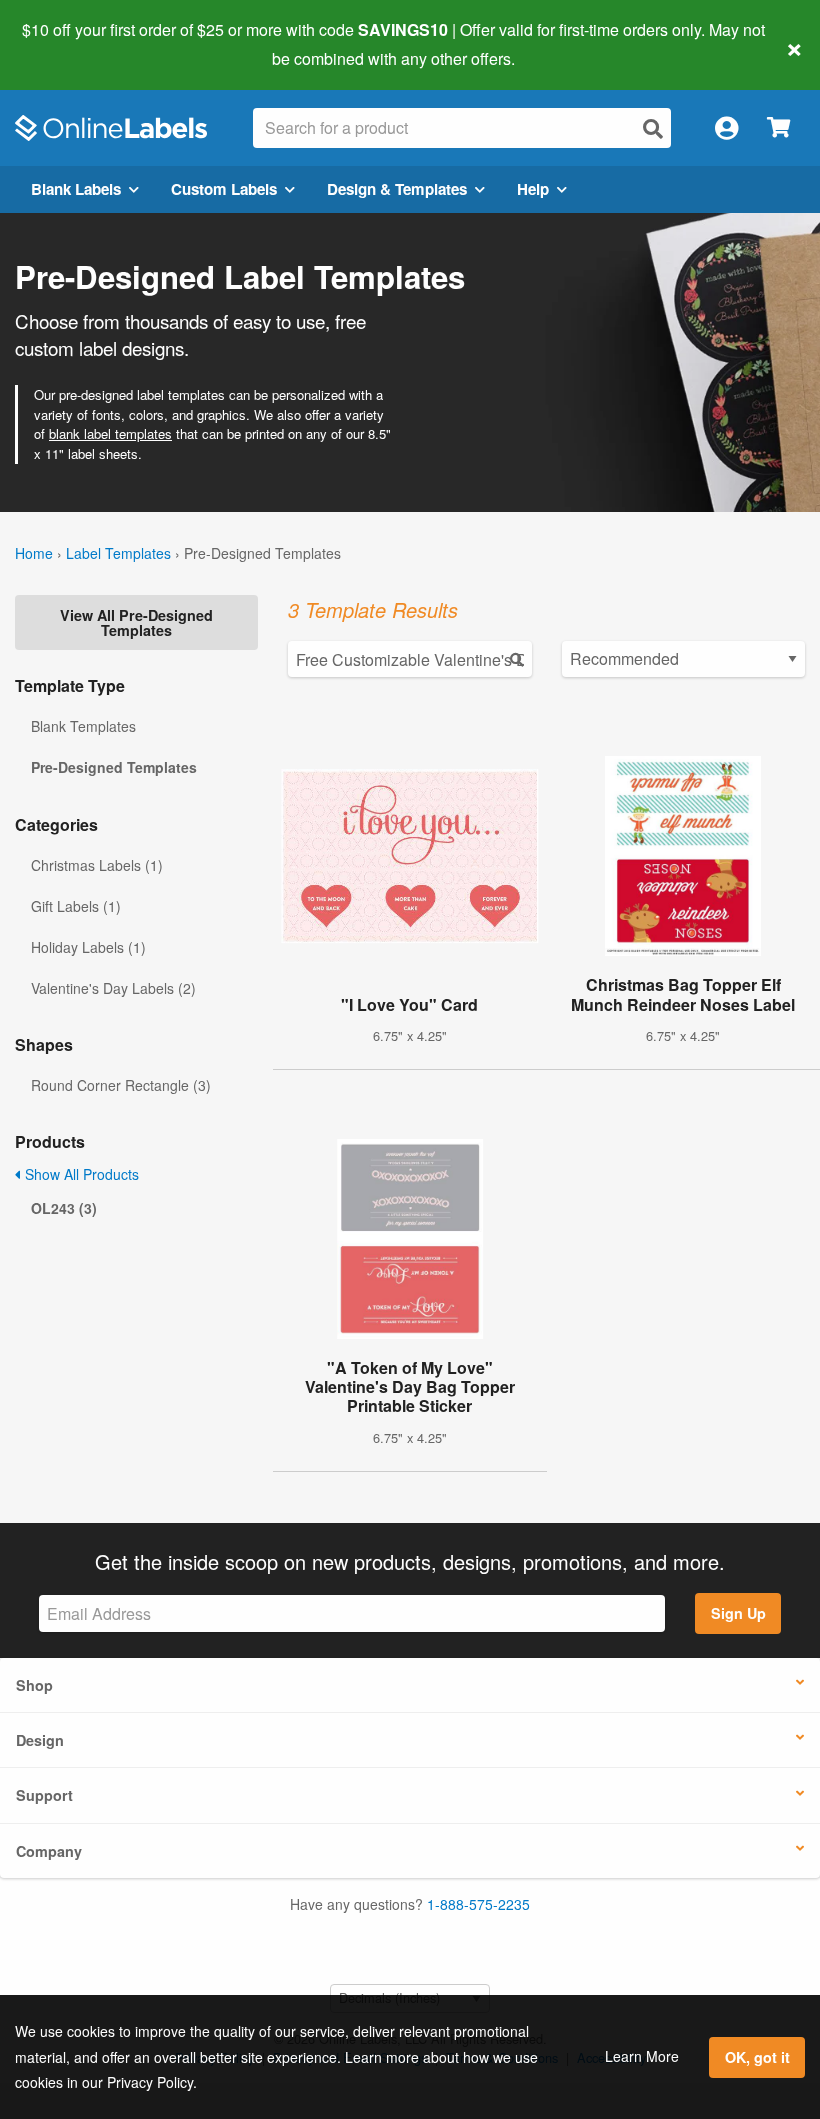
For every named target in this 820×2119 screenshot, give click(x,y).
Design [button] (40, 1740)
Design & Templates (397, 189)
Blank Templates (83, 726)
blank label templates (110, 433)
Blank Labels (76, 189)
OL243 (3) (64, 1208)
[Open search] (653, 128)
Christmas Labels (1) (97, 865)
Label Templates (118, 553)
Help (533, 189)
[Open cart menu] (778, 128)
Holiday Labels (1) (88, 947)
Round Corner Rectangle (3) (121, 1085)
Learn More (642, 2056)
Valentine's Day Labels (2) (113, 988)
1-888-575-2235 (478, 1904)
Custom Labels (224, 189)
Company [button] (49, 1851)
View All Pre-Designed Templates (136, 622)
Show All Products (80, 1174)
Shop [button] (34, 1685)
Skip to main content (72, 44)
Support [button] (44, 1795)
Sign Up (738, 1613)
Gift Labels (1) (76, 906)
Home (34, 553)
